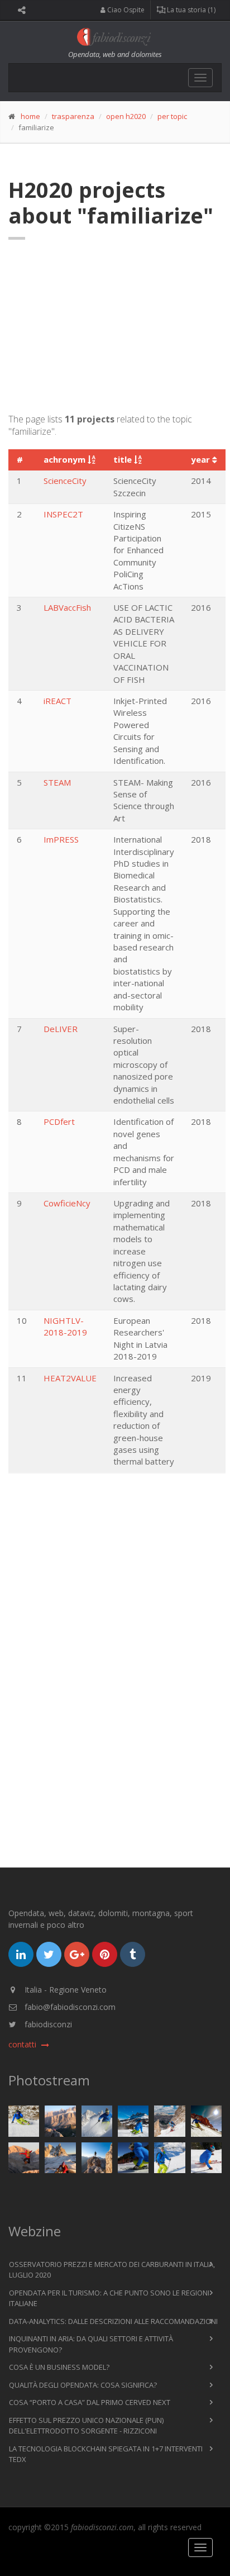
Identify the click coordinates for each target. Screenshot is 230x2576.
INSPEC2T (63, 514)
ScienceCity (65, 481)
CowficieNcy (67, 1203)
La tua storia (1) (190, 10)
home (30, 116)
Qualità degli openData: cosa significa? (83, 2385)
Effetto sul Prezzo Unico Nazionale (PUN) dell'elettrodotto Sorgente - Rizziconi (86, 2426)
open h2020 (126, 116)
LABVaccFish (67, 607)
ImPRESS (61, 839)
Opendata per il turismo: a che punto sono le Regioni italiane (109, 2298)
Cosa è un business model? (59, 2367)
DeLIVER (61, 1029)
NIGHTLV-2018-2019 (65, 1326)
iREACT (57, 701)
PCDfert (59, 1121)
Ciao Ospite (125, 10)
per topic (172, 116)
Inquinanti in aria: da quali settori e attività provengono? (91, 2344)
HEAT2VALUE (70, 1378)
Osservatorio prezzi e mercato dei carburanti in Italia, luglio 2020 (112, 2270)
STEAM (57, 782)
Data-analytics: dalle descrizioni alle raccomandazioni (113, 2321)
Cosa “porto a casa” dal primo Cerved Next (90, 2402)
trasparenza (73, 116)
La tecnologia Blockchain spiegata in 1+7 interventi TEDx (106, 2454)
